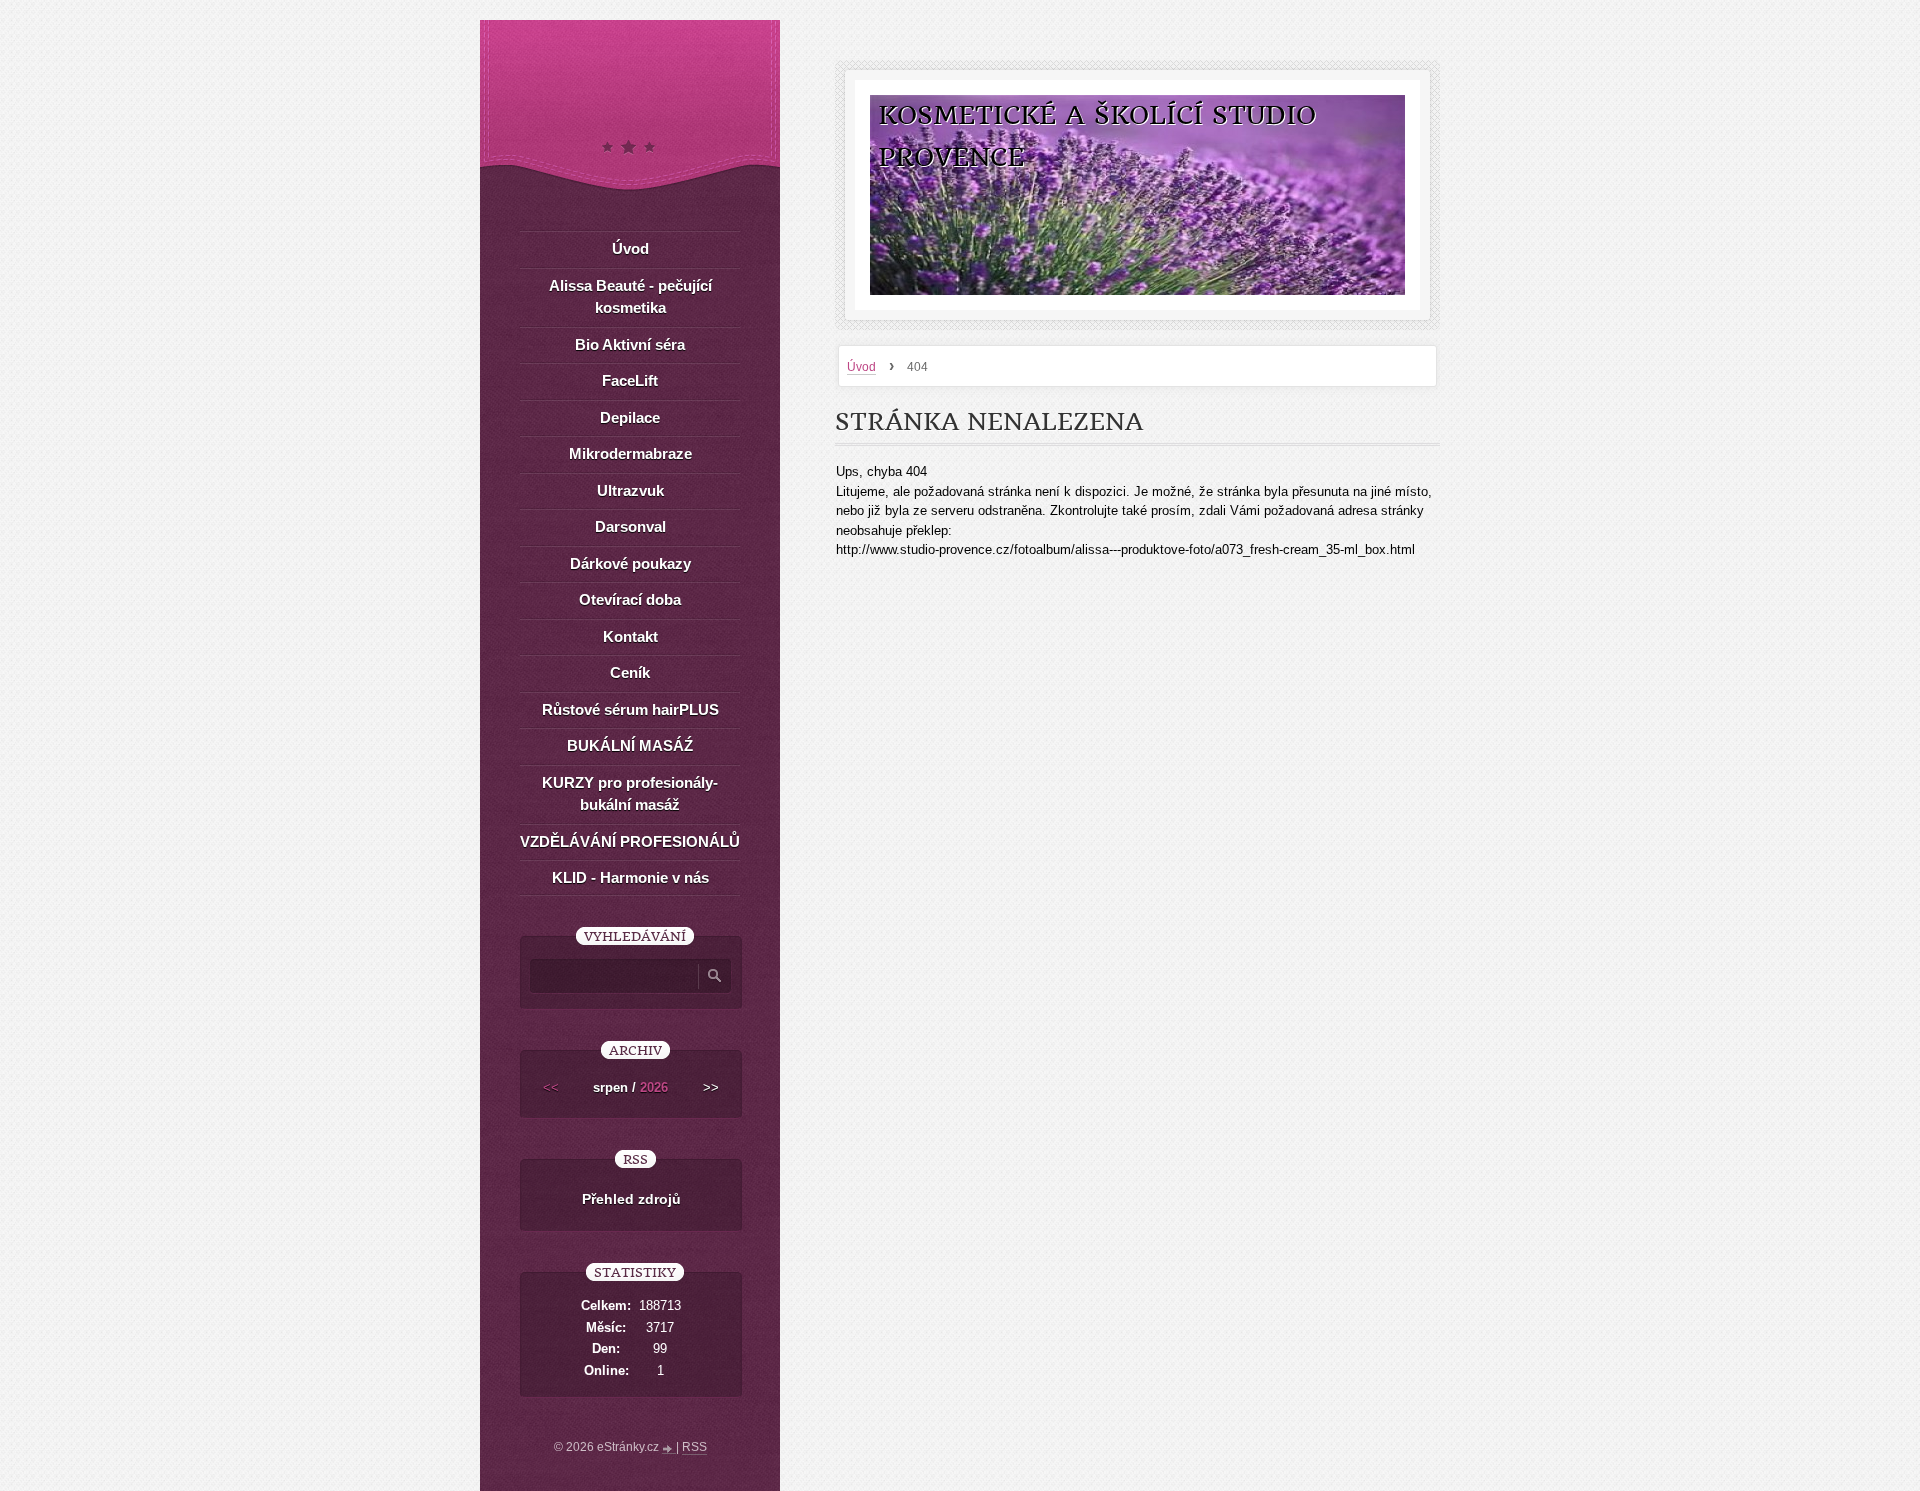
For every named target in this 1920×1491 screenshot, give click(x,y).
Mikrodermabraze (630, 453)
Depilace (630, 417)
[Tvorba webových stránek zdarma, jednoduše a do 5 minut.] (669, 1449)
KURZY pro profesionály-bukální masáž (630, 794)
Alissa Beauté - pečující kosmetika (630, 297)
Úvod (861, 367)
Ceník (630, 672)
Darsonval (630, 526)
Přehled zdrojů (631, 1199)
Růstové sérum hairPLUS (630, 709)
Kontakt (630, 636)
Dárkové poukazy (630, 563)
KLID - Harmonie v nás (630, 877)
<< (551, 1087)
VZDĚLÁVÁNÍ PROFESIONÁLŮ (630, 841)
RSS (694, 1447)
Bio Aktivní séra (630, 344)
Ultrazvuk (630, 490)
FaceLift (630, 380)
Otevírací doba (630, 599)
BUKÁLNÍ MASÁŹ (630, 745)
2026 (654, 1087)
